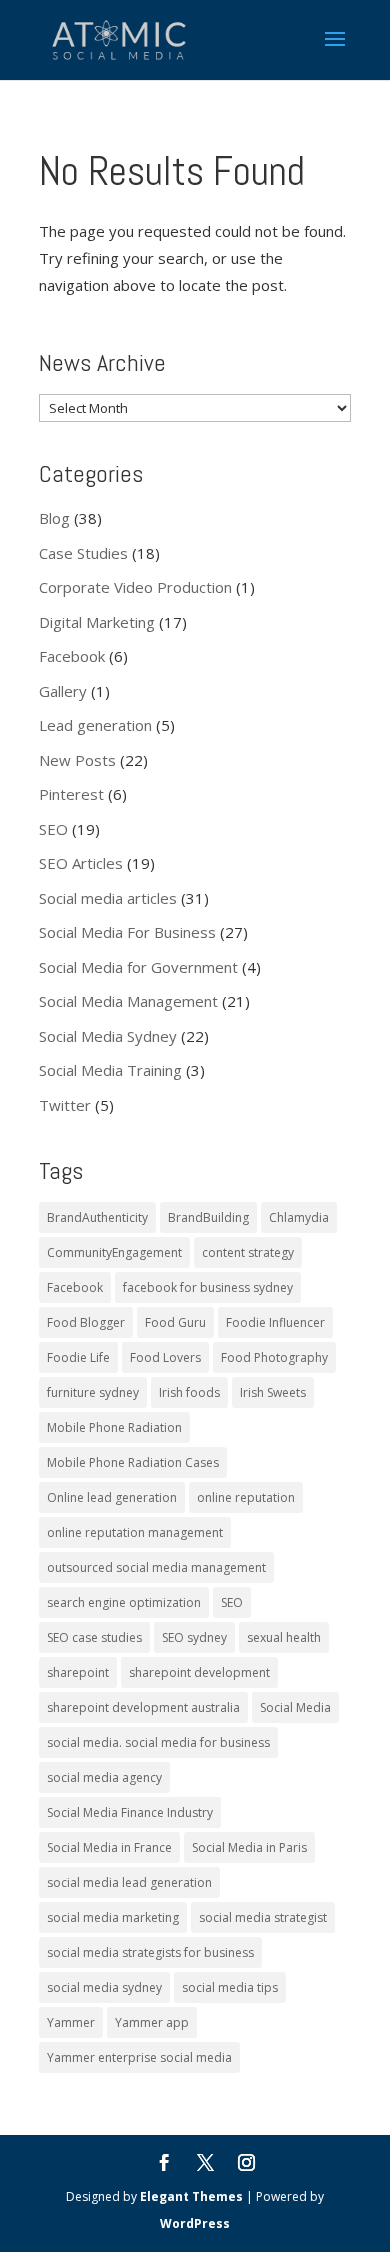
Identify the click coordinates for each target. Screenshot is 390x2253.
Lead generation (95, 725)
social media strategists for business (150, 1952)
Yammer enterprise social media (139, 2057)
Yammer (71, 2022)
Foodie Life (78, 1357)
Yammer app (152, 2022)
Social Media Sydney (108, 1036)
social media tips (230, 1987)
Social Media (295, 1707)
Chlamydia (299, 1217)
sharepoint (78, 1672)
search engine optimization (124, 1602)
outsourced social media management (156, 1567)
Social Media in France (109, 1847)
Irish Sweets (273, 1392)
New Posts (77, 760)
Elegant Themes (191, 2196)
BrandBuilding (208, 1217)
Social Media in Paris (249, 1847)
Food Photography (274, 1357)
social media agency (104, 1777)
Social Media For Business (127, 932)
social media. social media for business (158, 1742)
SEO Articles (81, 863)
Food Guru (175, 1322)
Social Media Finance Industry (130, 1812)
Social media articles (108, 898)
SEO (53, 829)
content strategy (248, 1252)
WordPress (195, 2223)
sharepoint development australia (143, 1707)
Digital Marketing (97, 622)
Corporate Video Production (135, 587)
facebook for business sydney (208, 1287)
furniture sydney (93, 1392)
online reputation (246, 1497)
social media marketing (113, 1917)
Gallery (63, 691)
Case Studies (83, 553)
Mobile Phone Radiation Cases (133, 1462)
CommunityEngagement (114, 1252)
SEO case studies (94, 1637)
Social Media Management (128, 1001)
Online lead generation (112, 1497)
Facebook (72, 656)
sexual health (284, 1637)
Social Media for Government (138, 967)
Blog (54, 518)
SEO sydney (194, 1637)
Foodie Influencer (275, 1322)
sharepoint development (199, 1672)
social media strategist (263, 1917)
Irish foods (189, 1392)
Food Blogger (86, 1322)
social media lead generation (129, 1882)
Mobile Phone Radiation (114, 1427)
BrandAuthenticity (97, 1217)
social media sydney (104, 1987)
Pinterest (71, 794)
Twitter (65, 1105)
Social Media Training (110, 1070)
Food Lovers (165, 1357)
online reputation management (135, 1532)
